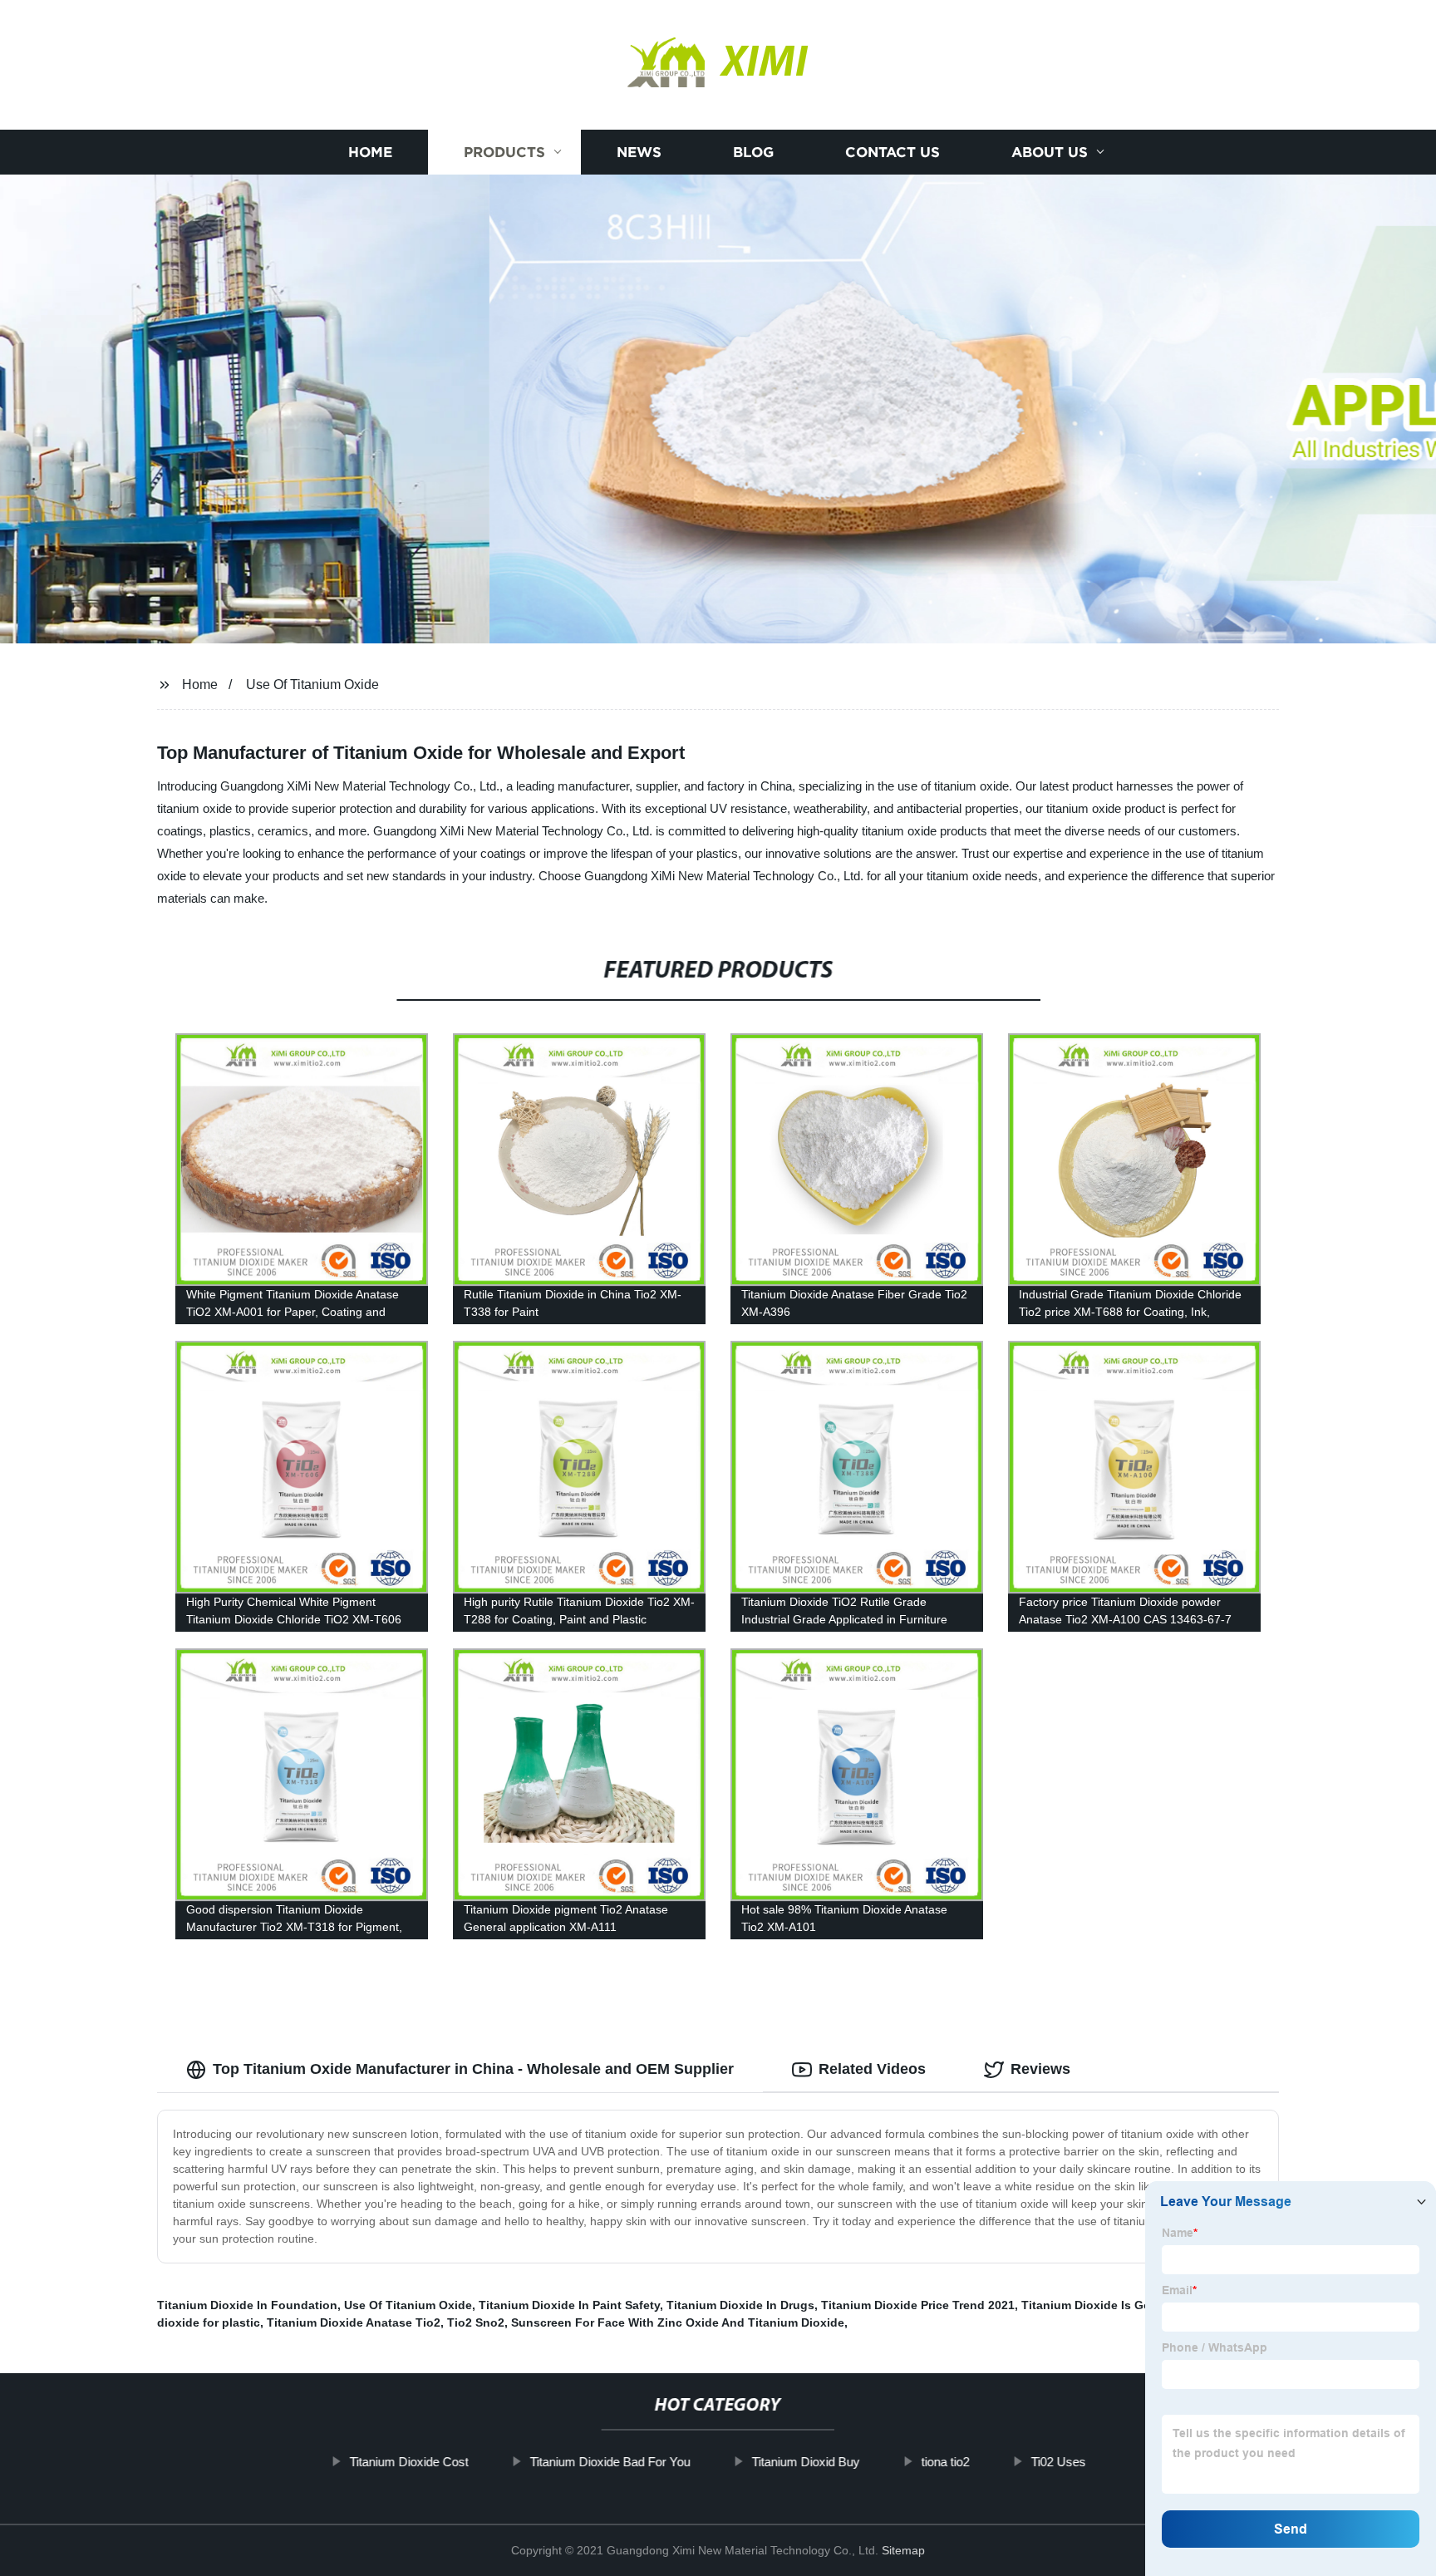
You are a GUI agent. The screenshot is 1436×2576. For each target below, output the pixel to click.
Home (370, 152)
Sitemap (903, 2550)
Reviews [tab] (1040, 2069)
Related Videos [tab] (872, 2069)
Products (504, 152)
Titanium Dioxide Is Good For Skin (1119, 2305)
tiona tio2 (946, 2462)
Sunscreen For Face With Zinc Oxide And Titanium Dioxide (678, 2322)
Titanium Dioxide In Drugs (740, 2305)
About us (1050, 152)
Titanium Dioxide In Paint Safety (569, 2305)
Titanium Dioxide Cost (409, 2462)
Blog (753, 152)
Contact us (893, 152)
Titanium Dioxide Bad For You (610, 2462)
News (639, 152)
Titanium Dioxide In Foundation (247, 2305)
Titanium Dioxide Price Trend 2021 (918, 2305)
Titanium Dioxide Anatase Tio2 (354, 2322)
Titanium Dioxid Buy (806, 2462)
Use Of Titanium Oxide (312, 685)
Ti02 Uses (1059, 2462)
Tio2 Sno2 (476, 2322)
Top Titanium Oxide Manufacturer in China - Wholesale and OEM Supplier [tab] (473, 2069)
